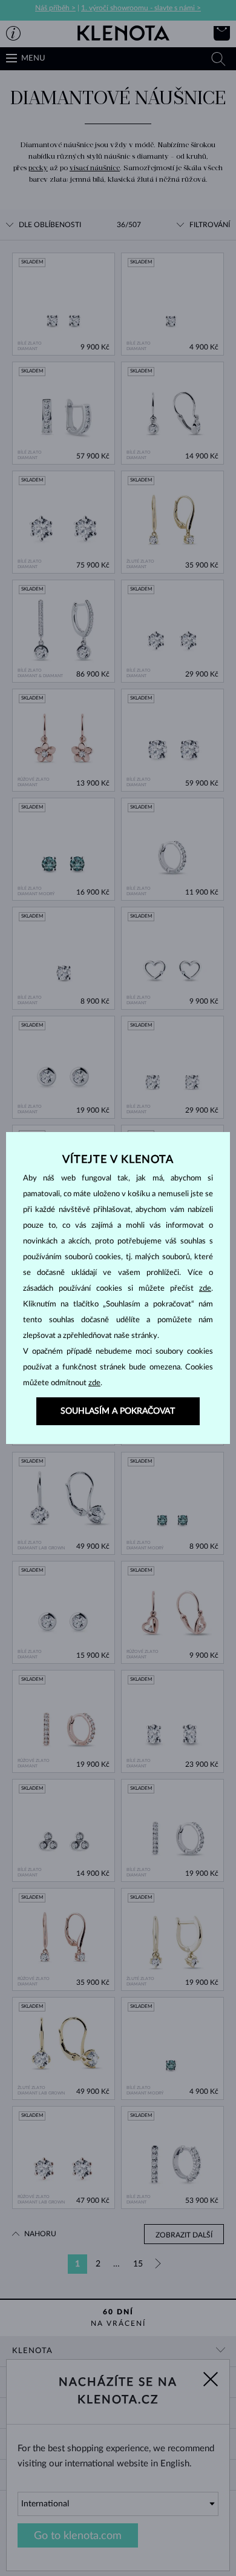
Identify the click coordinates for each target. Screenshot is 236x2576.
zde (205, 1289)
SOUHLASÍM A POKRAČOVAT (118, 1411)
